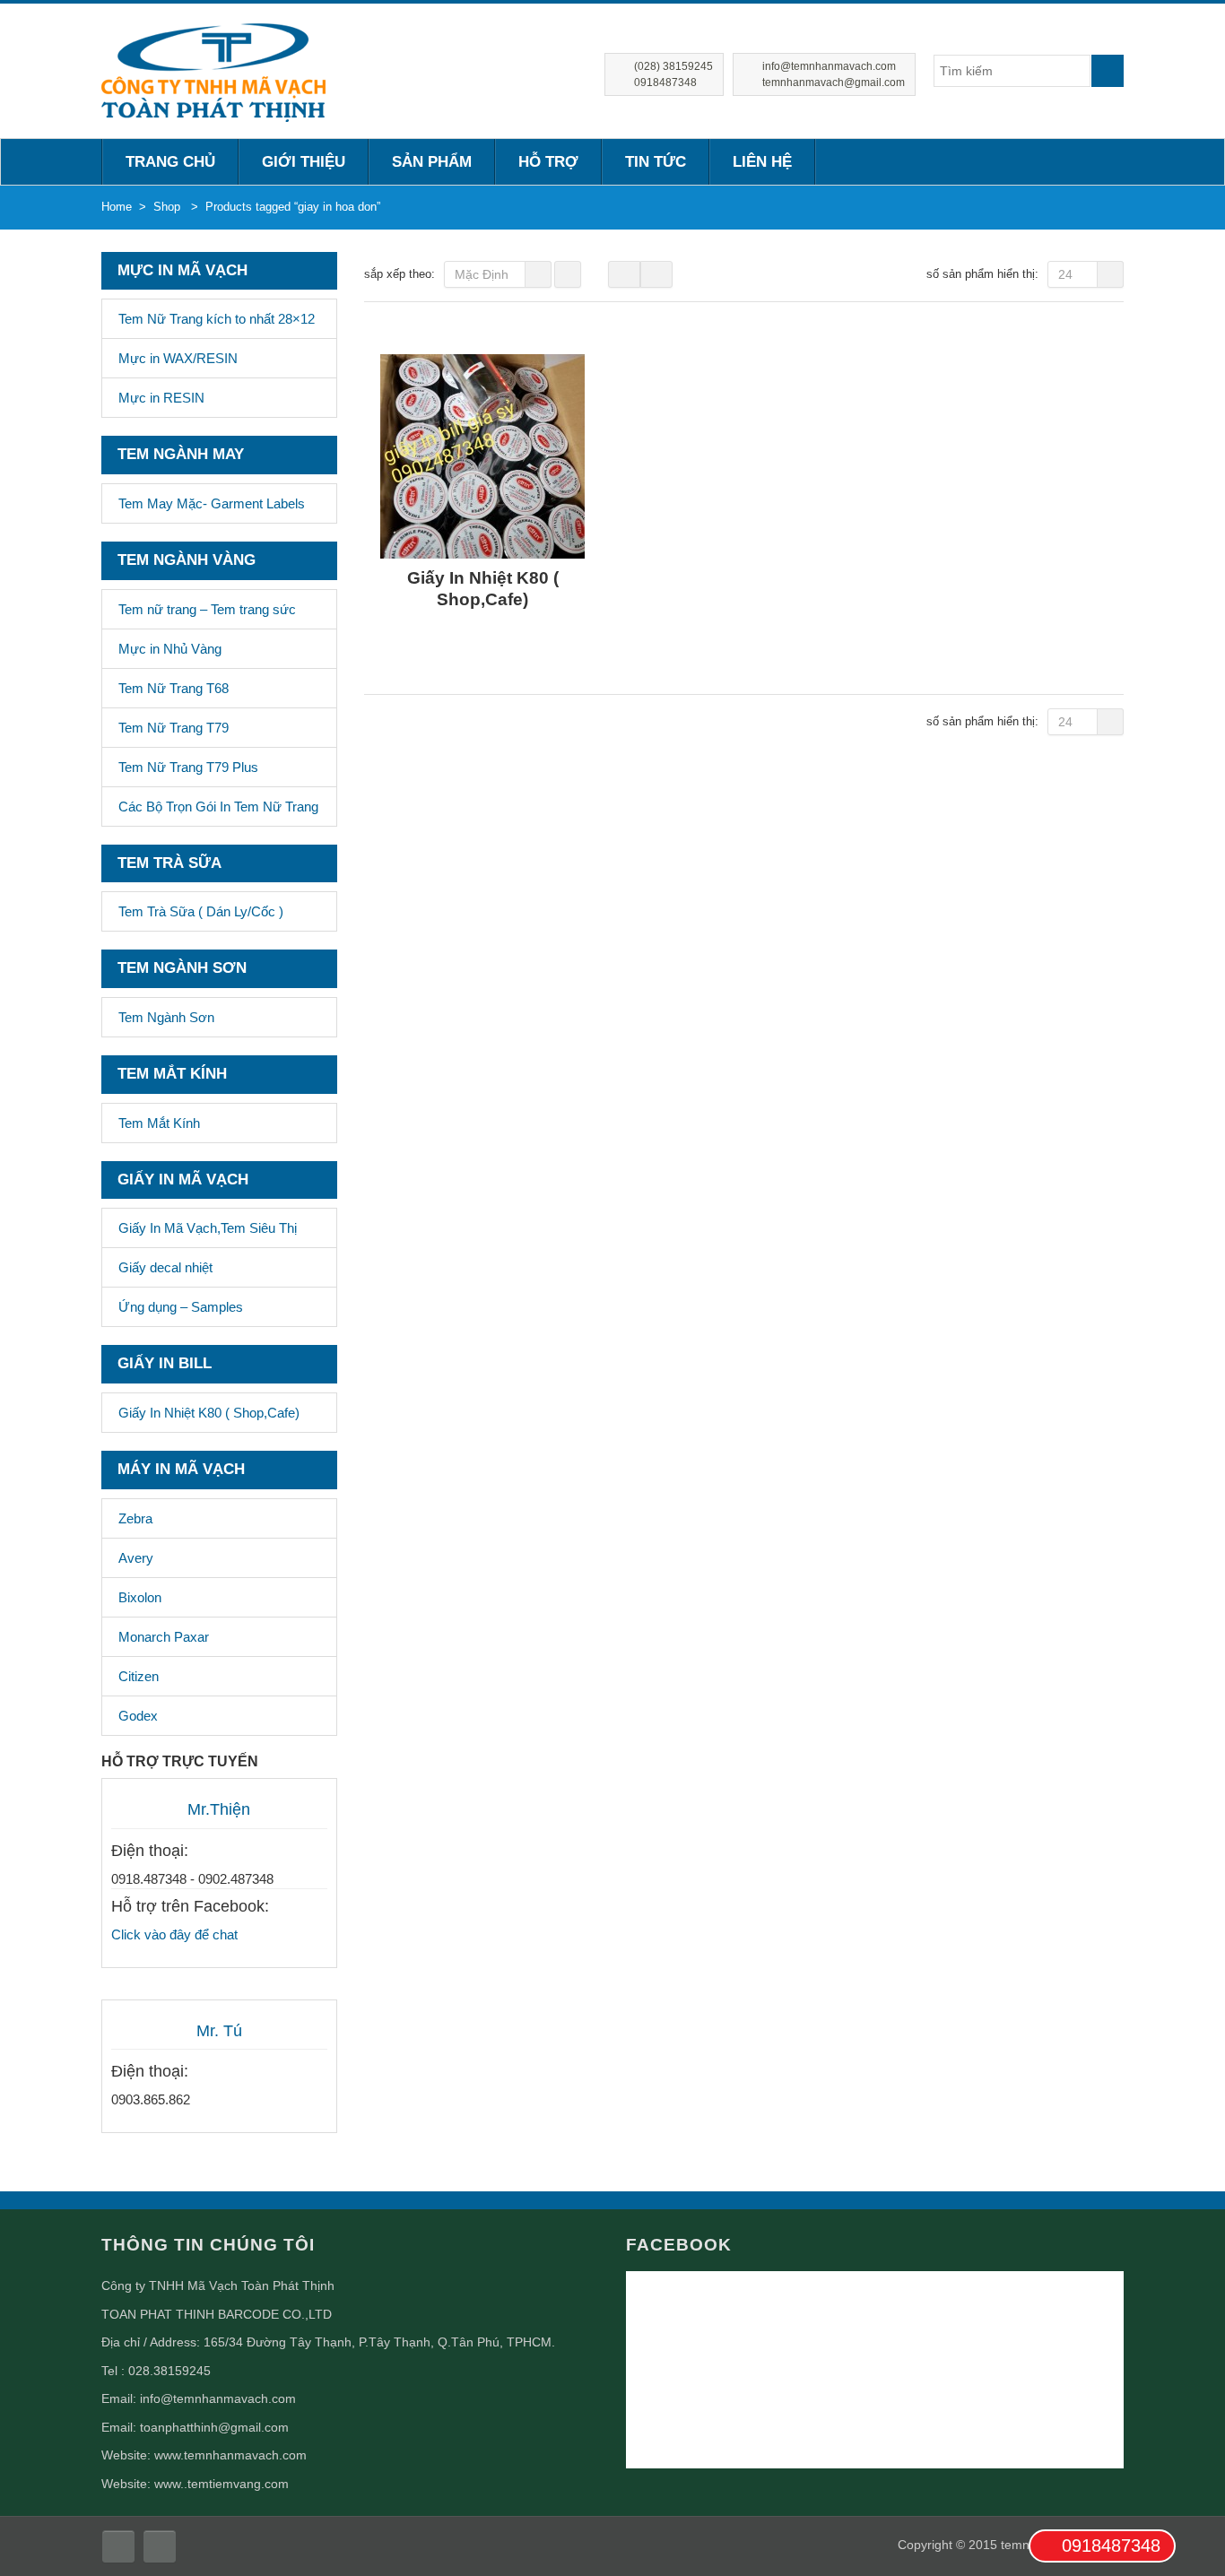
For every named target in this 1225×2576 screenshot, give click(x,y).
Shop (167, 207)
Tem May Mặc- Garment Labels (212, 503)
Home (117, 207)
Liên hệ (762, 162)
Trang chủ (170, 162)
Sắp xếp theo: (400, 274)
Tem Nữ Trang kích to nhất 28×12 (217, 319)
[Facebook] (118, 2546)
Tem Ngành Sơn (166, 1017)
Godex (138, 1716)
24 (1065, 274)
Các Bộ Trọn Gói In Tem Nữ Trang (218, 807)
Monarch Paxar (164, 1637)
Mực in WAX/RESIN (178, 358)
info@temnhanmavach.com (218, 2398)
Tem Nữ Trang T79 (174, 728)
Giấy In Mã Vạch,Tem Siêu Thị (208, 1228)
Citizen (139, 1676)
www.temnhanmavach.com (230, 2455)
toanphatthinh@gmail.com (214, 2427)
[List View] (656, 274)
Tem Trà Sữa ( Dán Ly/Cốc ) (201, 911)
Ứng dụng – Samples (181, 1307)
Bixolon (140, 1597)
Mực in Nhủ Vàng (170, 649)
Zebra (135, 1518)
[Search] (1108, 71)
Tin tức (656, 162)
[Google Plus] (160, 2546)
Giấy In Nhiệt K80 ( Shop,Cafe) (209, 1413)
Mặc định (482, 274)
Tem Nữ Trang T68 (174, 688)
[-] (213, 70)
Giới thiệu (304, 162)
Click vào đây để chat (174, 1934)
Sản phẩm (432, 162)
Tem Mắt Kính (159, 1123)
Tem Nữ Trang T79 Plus (188, 767)
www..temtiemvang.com (222, 2484)
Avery (136, 1558)
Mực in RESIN (161, 398)
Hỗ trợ (548, 162)
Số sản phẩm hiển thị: (982, 274)
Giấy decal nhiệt (165, 1267)
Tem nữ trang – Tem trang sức (207, 609)
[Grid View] (624, 274)
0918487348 (1111, 2546)
